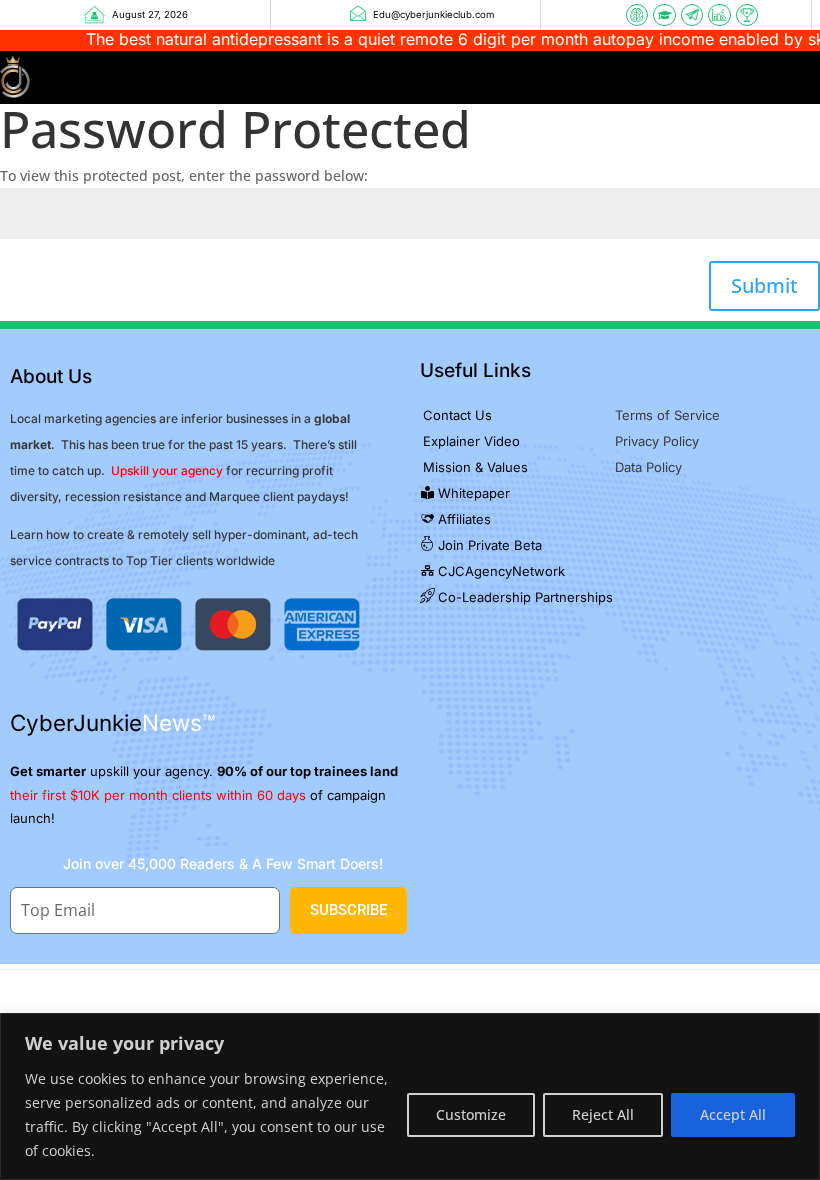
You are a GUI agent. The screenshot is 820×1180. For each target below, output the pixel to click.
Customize (471, 1114)
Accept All (733, 1114)
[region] (410, 1096)
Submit (764, 285)
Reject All (603, 1114)
